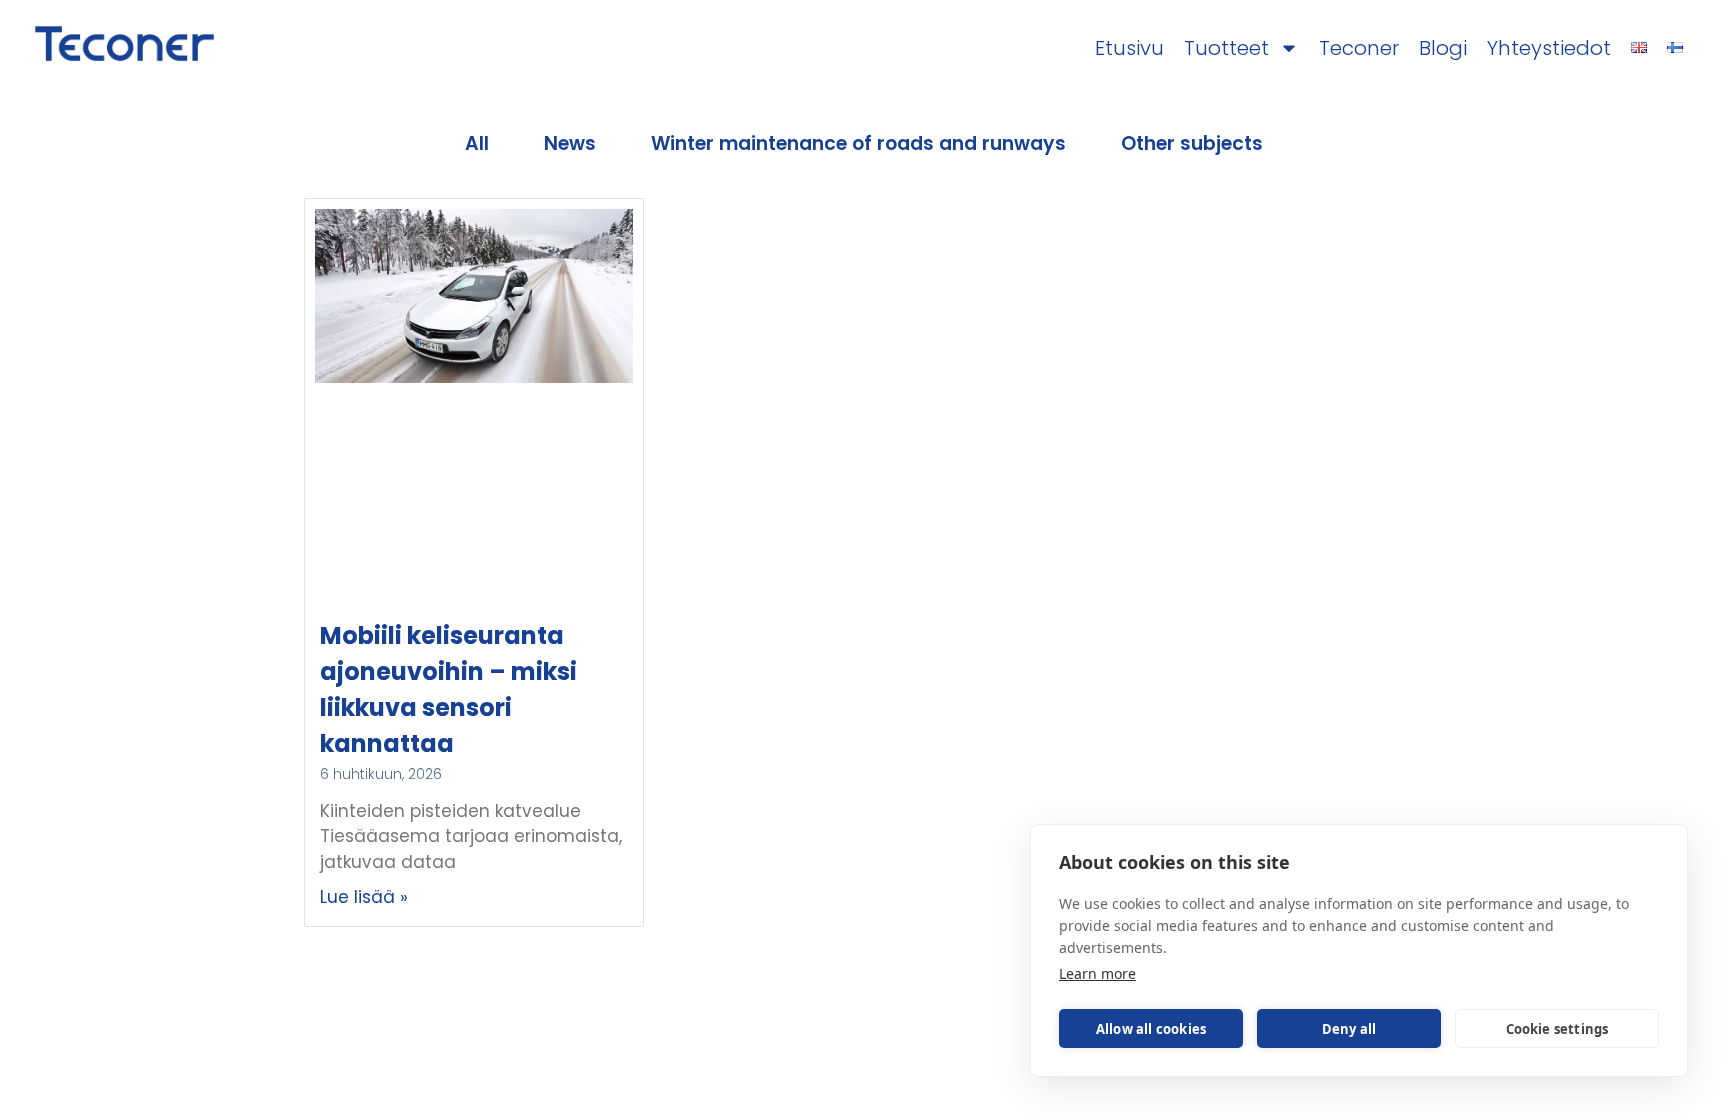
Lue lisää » (364, 897)
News (570, 143)
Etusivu (1129, 49)
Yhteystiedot (1549, 49)
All (477, 143)
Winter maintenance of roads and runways (858, 143)
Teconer (1359, 49)
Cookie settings (1557, 1029)
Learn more (1097, 973)
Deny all (1349, 1029)
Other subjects (1192, 143)
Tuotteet (1226, 49)
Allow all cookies (1151, 1029)
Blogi (1443, 49)
